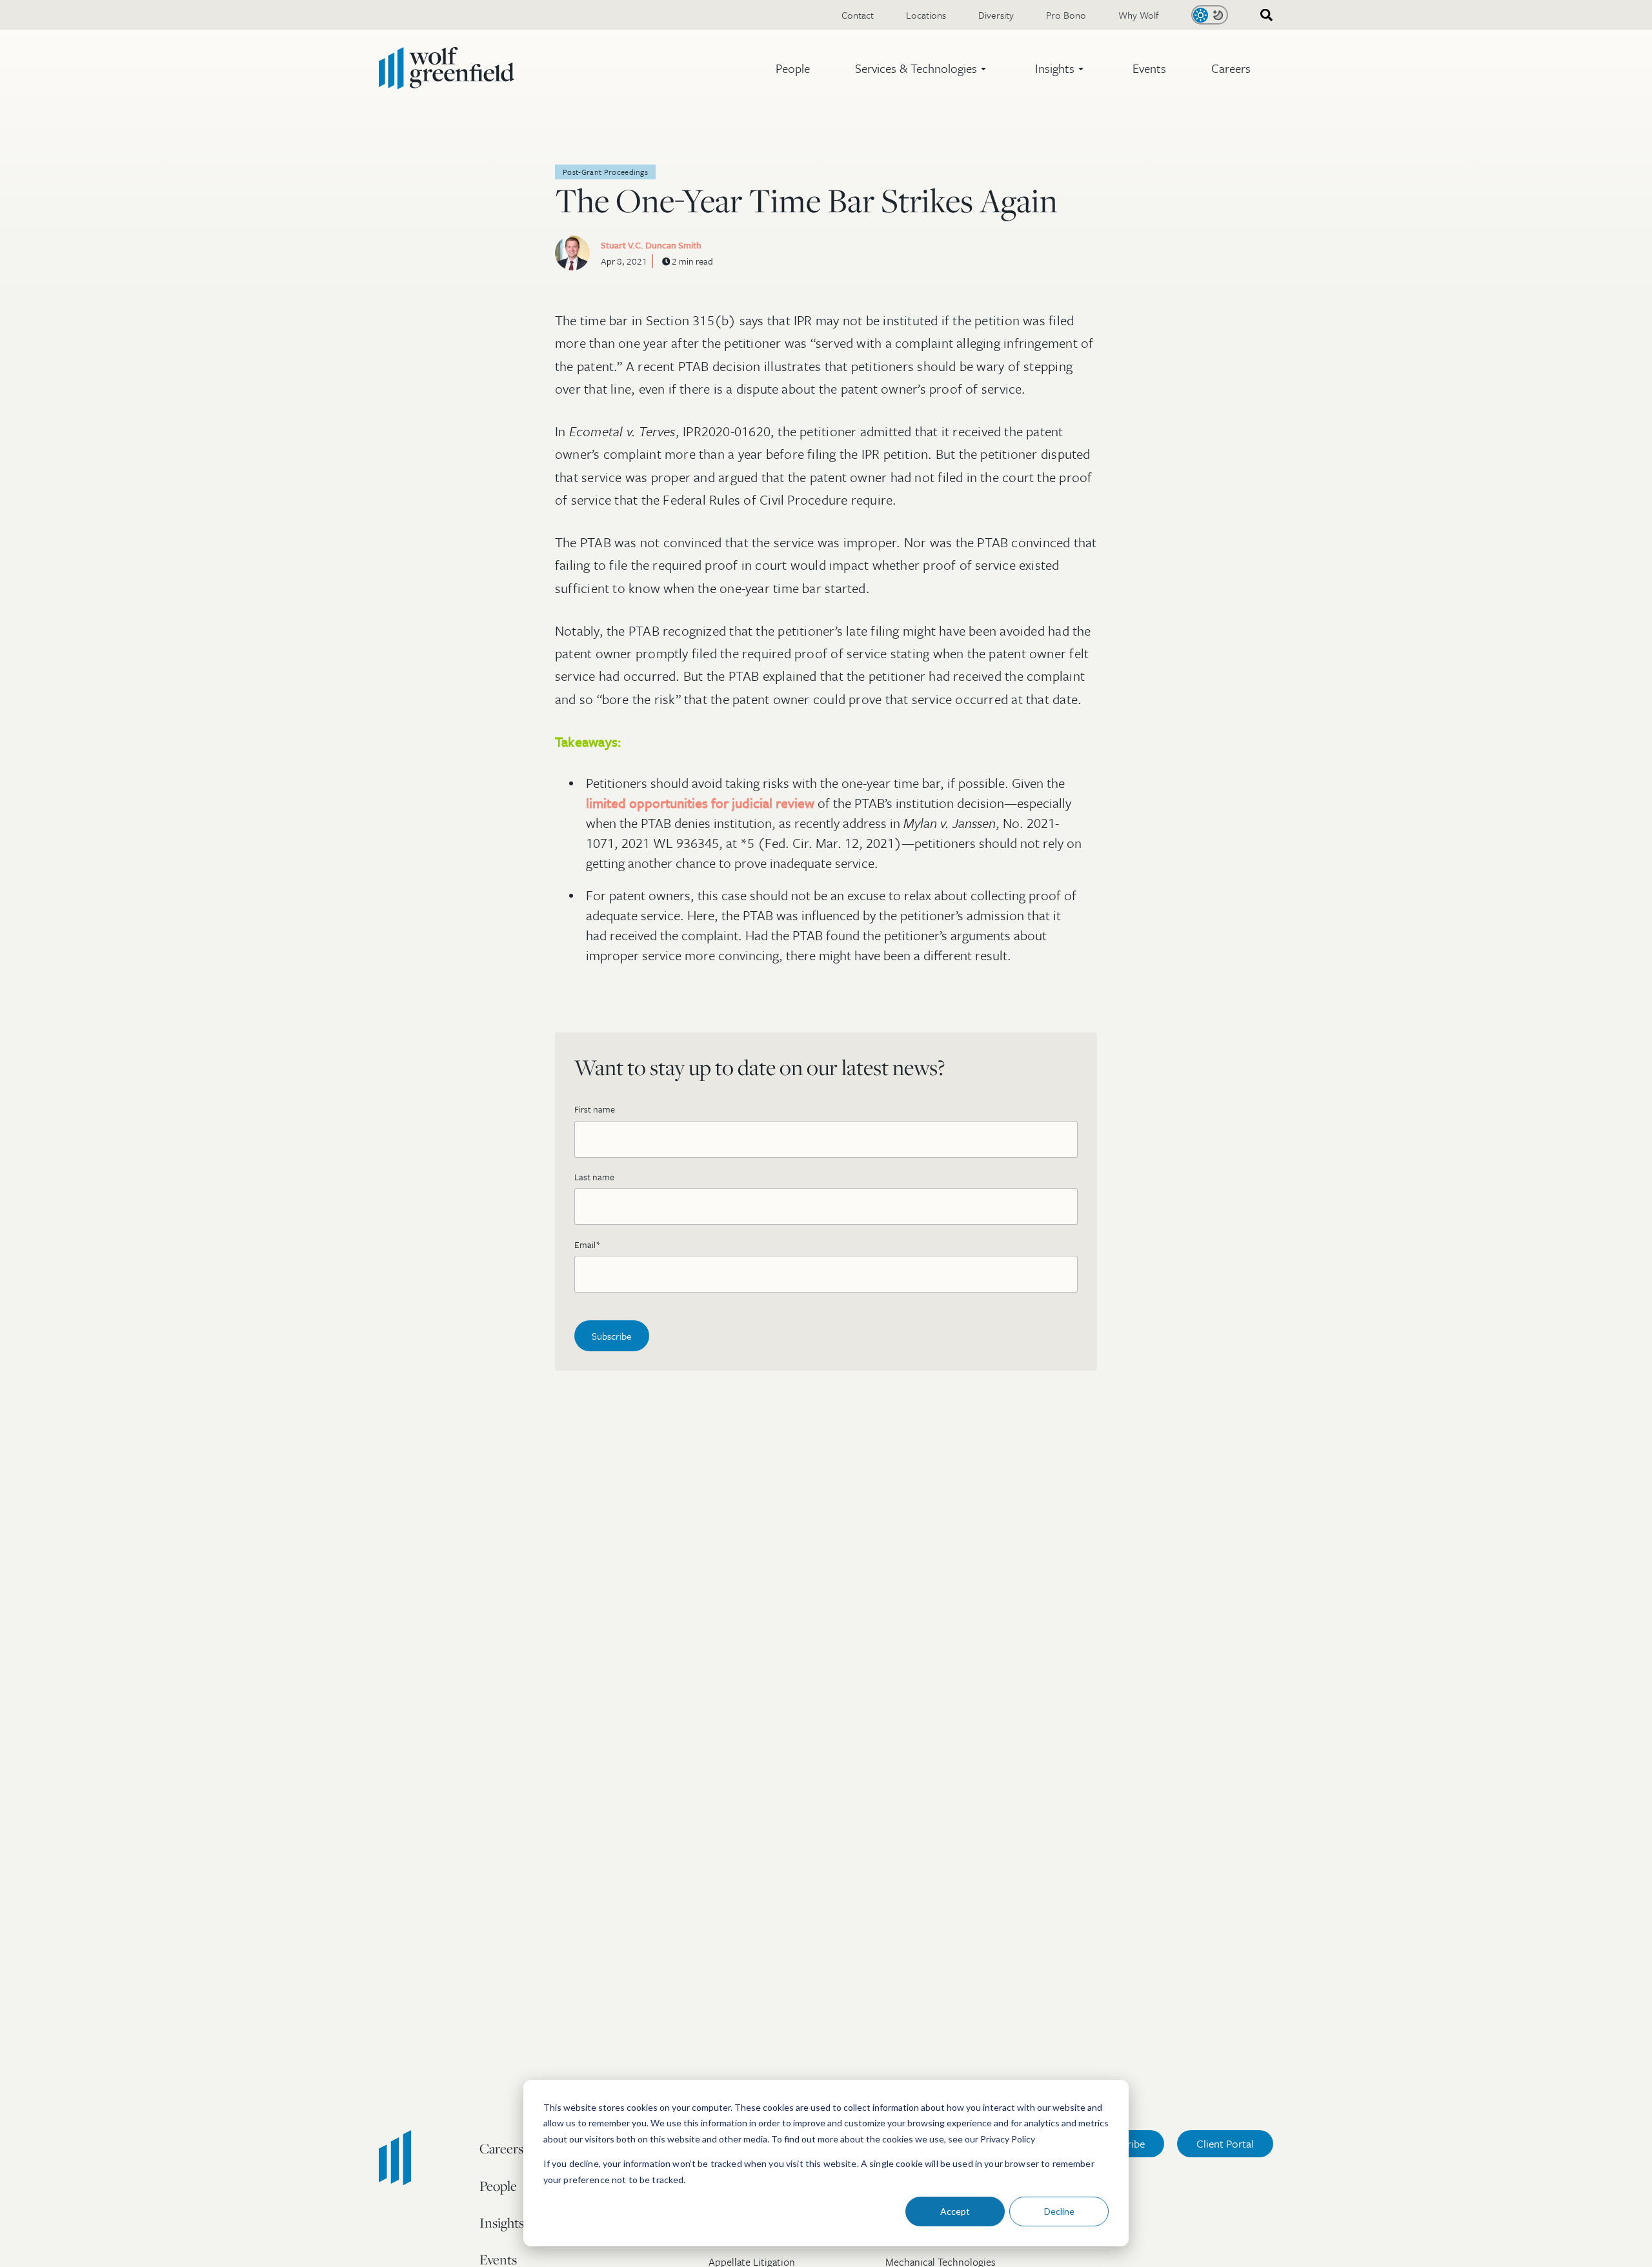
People (793, 68)
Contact (858, 15)
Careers (1231, 68)
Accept (955, 2211)
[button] (922, 68)
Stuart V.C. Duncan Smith (651, 245)
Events (1149, 68)
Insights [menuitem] (502, 2222)
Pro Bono (1066, 15)
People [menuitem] (498, 2186)
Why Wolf (1139, 15)
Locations (926, 15)
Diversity (996, 15)
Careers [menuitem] (501, 2148)
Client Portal (1225, 2143)
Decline (1059, 2211)
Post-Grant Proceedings (605, 172)
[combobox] (1262, 15)
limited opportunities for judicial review (702, 803)
